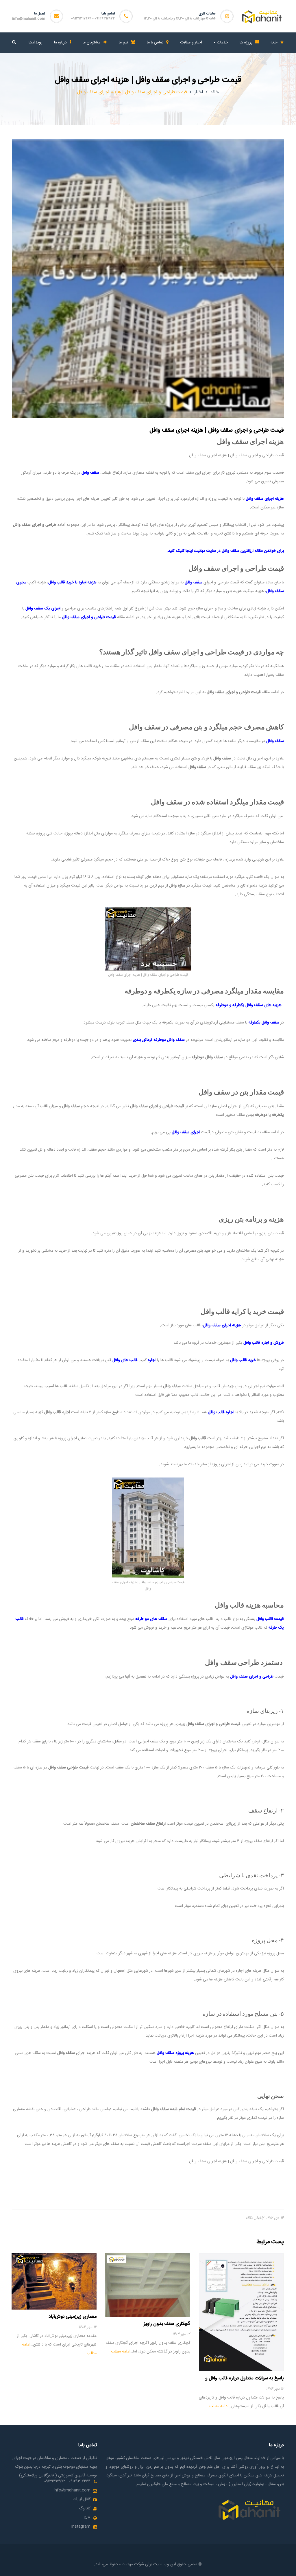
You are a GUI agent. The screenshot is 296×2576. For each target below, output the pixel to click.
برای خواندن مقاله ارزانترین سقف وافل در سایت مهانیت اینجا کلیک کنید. (225, 551)
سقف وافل (194, 583)
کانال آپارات (82, 2499)
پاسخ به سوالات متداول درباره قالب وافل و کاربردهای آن (245, 2381)
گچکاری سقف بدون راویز (167, 2324)
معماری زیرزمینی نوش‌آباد (73, 2317)
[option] (241, 2332)
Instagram (81, 2526)
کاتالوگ (85, 2509)
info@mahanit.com (29, 19)
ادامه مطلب (219, 2406)
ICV (87, 2518)
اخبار (199, 92)
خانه (215, 92)
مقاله (249, 2218)
